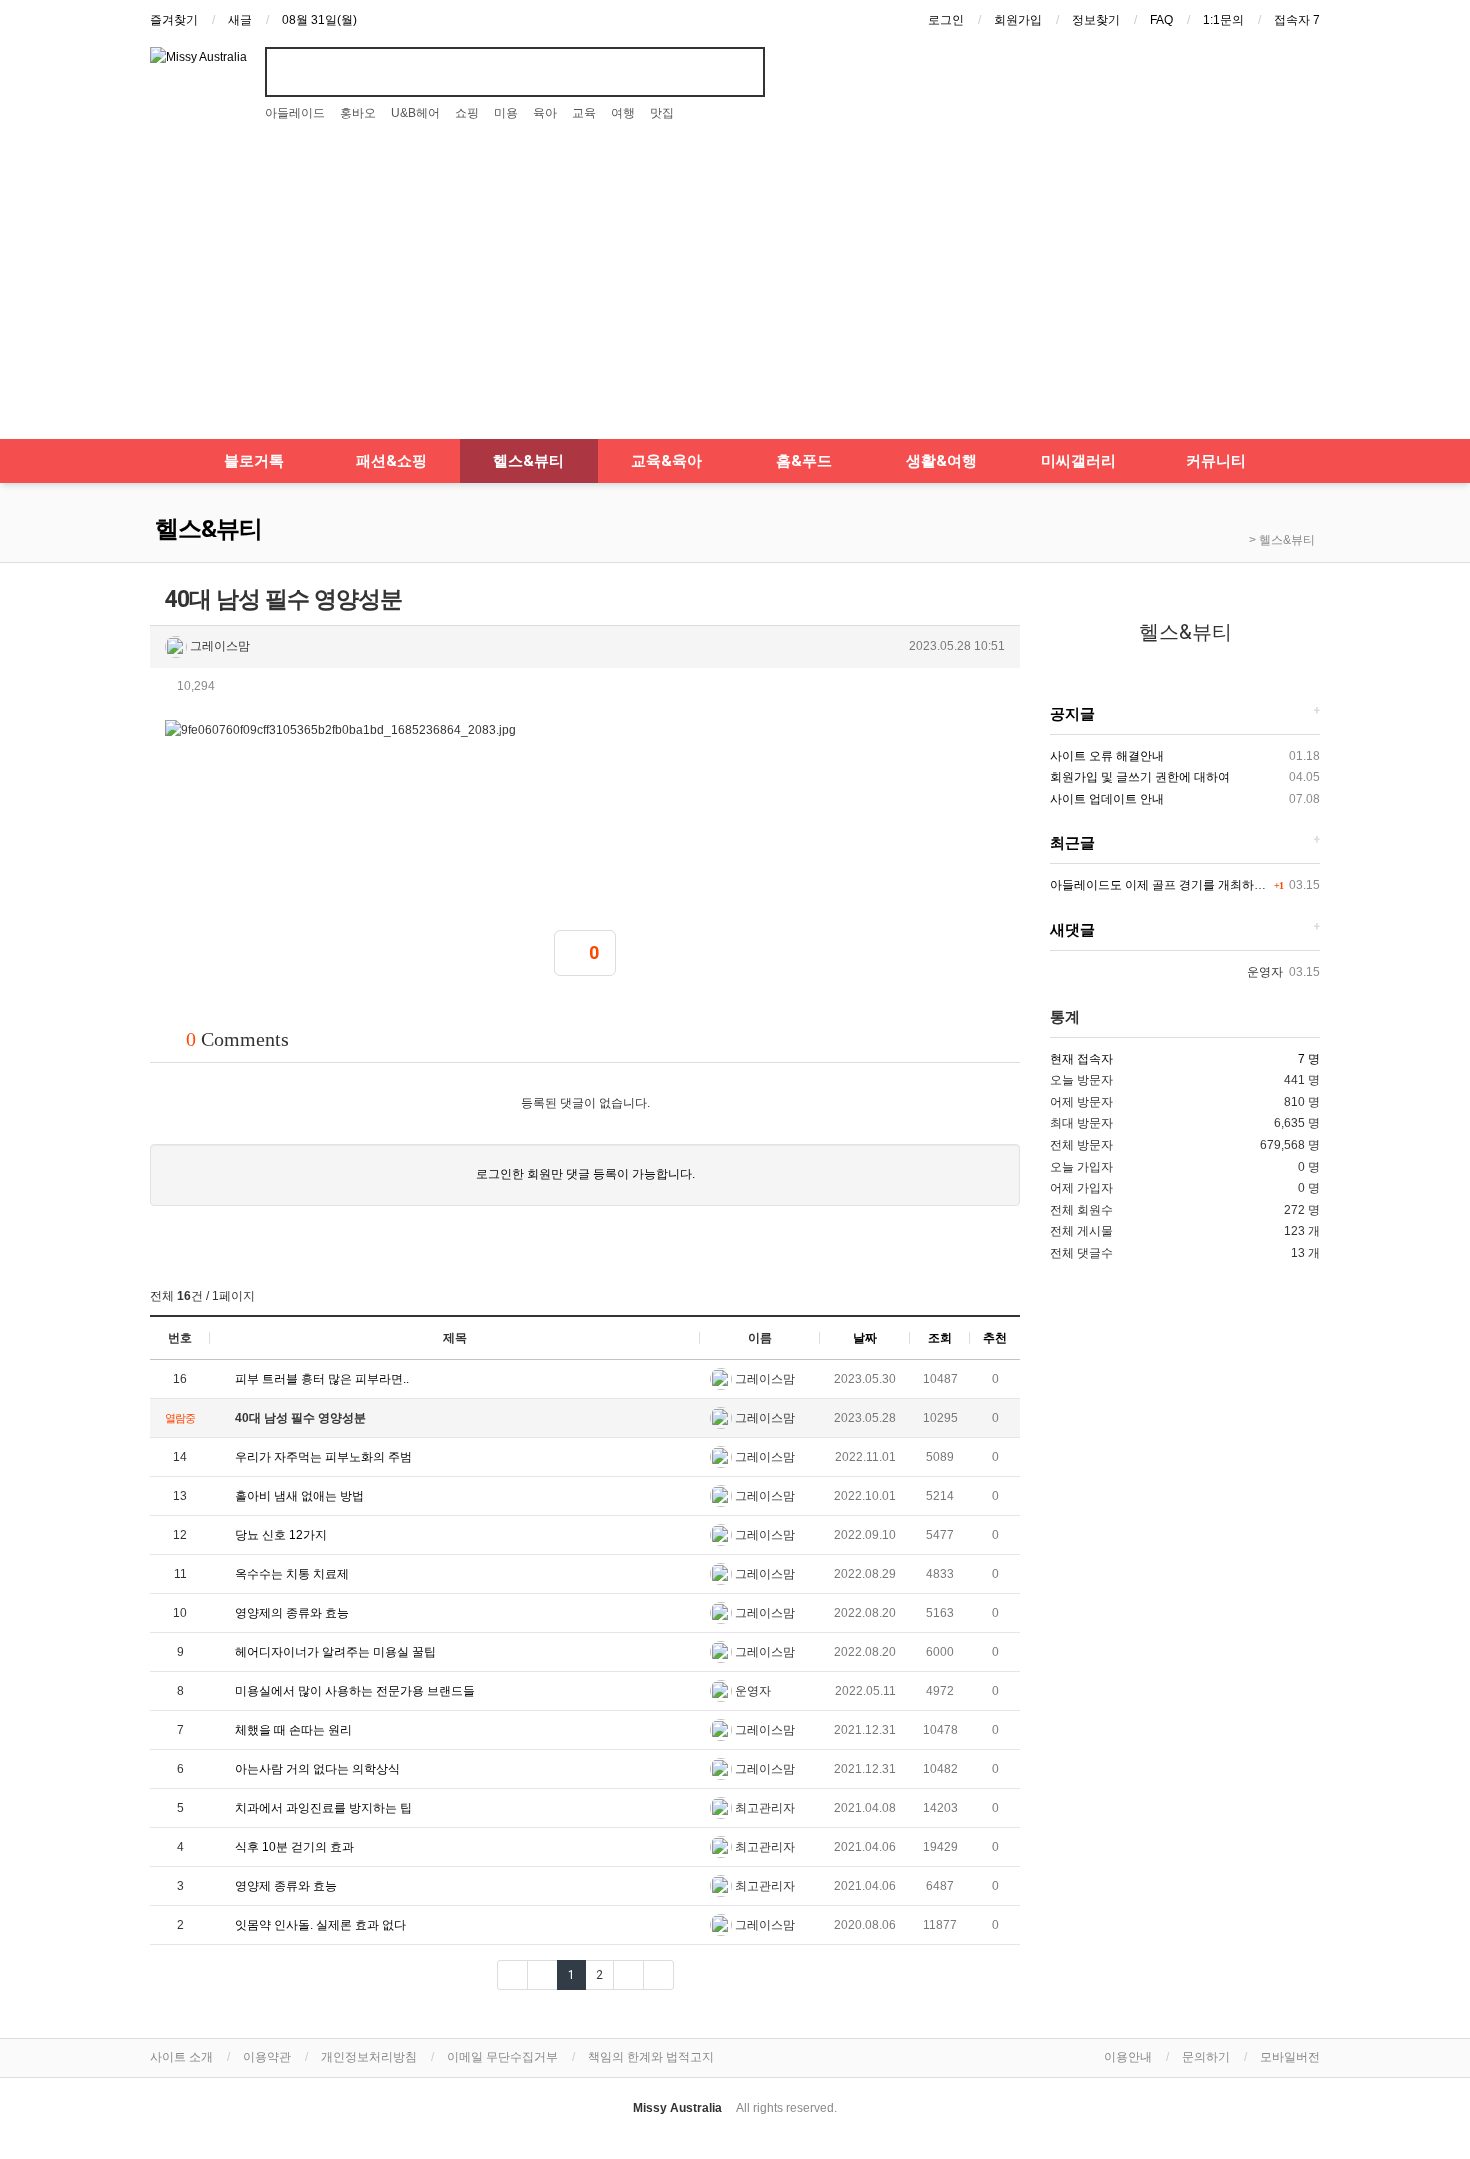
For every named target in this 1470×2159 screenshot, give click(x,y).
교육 (584, 113)
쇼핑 (467, 113)
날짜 (865, 1338)
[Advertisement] (735, 289)
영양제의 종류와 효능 (290, 1613)
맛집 (662, 113)
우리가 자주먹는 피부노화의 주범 (322, 1457)
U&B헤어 (415, 113)
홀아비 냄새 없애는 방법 (298, 1496)
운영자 (751, 1691)
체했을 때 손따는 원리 (292, 1730)
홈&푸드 (804, 461)
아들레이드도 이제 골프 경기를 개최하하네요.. (1173, 885)
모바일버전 (1290, 2057)
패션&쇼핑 (391, 461)
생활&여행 (941, 461)
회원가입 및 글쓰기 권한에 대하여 (1140, 777)
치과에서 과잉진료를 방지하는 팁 (323, 1808)
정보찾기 (1096, 20)
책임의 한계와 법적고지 (651, 2057)
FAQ (1161, 20)
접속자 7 (1297, 20)
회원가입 (1018, 20)
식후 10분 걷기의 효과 (293, 1847)
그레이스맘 (218, 646)
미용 (506, 113)
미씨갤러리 (1078, 461)
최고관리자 (763, 1808)
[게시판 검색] (1002, 1294)
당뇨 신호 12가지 (279, 1535)
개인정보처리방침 (369, 2057)
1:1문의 (1223, 20)
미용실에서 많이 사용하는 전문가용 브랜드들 (353, 1691)
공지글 (1072, 714)
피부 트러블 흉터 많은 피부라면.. (320, 1379)
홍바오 (358, 113)
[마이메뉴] (1310, 461)
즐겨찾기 (174, 20)
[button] (1002, 684)
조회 (940, 1338)
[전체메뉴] (160, 461)
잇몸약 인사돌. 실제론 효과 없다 (319, 1925)
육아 (545, 113)
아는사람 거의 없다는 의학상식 (316, 1769)
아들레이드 (295, 113)
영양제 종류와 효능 (284, 1886)
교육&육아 (666, 461)
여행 (623, 113)
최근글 (1072, 843)
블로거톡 (254, 461)
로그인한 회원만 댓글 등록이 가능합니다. (585, 1174)
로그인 (946, 20)
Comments (237, 1039)
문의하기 (1206, 2057)
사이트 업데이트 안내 (1107, 799)
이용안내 (1128, 2057)
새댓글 (1072, 930)
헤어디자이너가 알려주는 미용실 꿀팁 (334, 1652)
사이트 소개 (181, 2057)
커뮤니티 (1216, 461)
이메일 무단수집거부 (502, 2057)
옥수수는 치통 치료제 (290, 1574)
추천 (995, 1338)
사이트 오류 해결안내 (1107, 756)
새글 (240, 20)
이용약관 (267, 2057)
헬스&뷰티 (528, 461)
